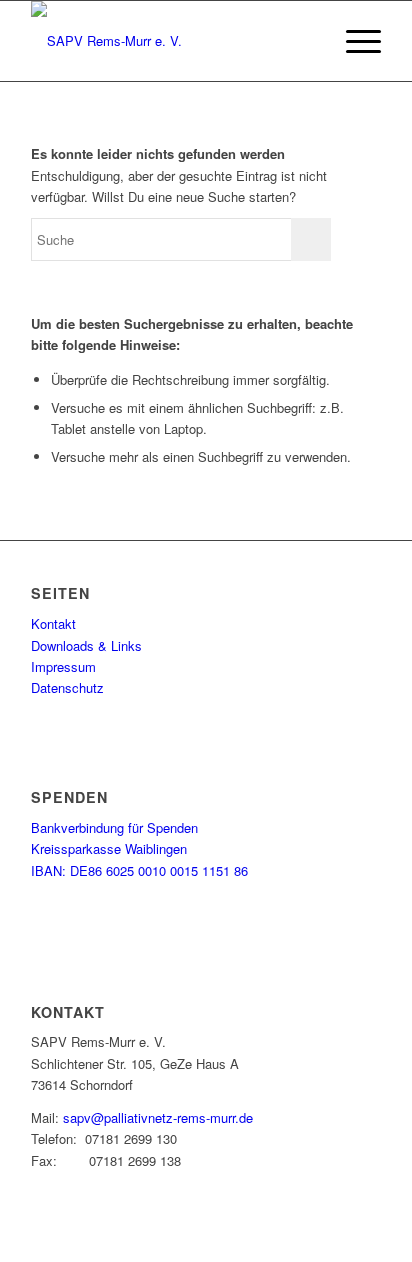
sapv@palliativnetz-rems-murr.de (158, 1117)
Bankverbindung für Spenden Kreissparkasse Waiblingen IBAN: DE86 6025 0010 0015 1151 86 (139, 849)
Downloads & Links (86, 645)
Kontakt (53, 623)
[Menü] (353, 41)
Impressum (63, 666)
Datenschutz (67, 687)
